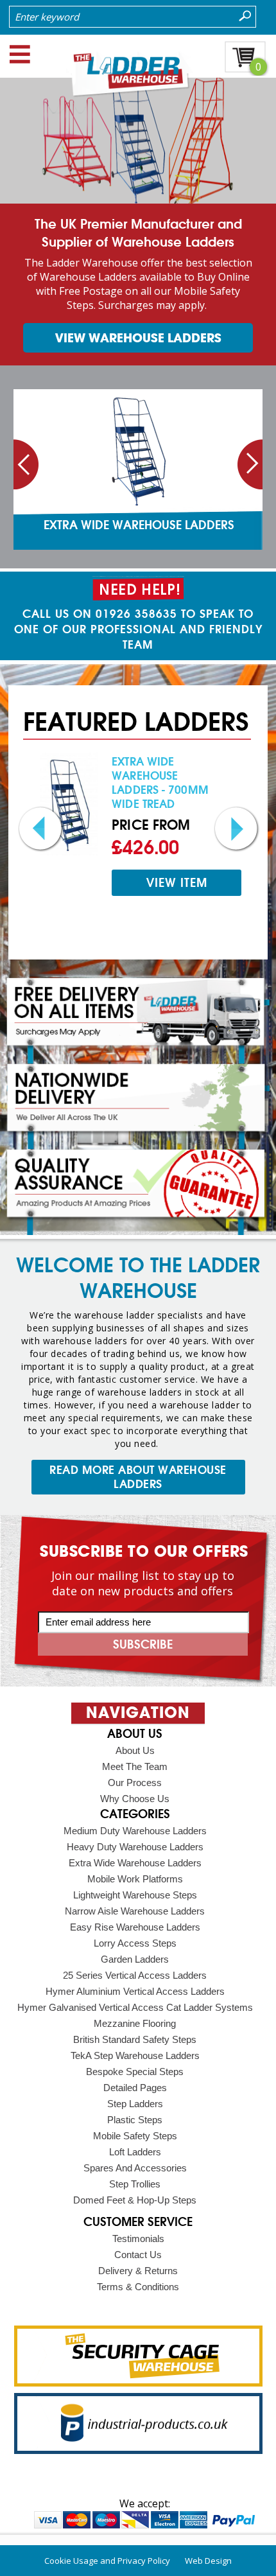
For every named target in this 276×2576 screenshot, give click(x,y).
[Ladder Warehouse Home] (138, 94)
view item (177, 883)
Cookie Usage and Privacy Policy (107, 2561)
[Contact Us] (138, 590)
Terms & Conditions (138, 2287)
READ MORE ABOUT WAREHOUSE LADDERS (138, 1477)
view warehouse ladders (138, 338)
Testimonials (138, 2239)
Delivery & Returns (138, 2271)
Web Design (208, 2561)
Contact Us (138, 2255)
